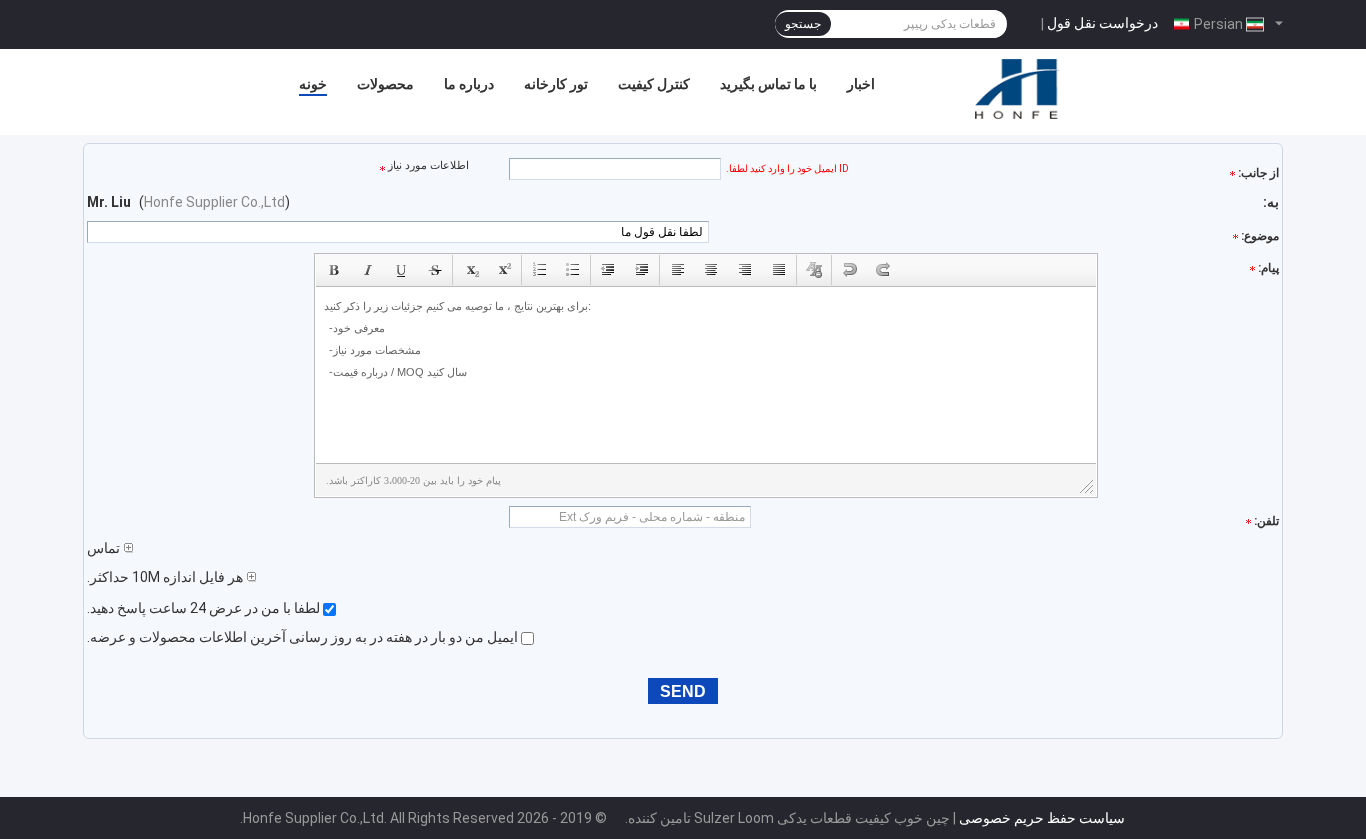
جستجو (803, 24)
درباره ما (469, 84)
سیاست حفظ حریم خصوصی (1042, 818)
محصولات (385, 84)
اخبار (861, 84)
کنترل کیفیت (654, 84)
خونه (313, 84)
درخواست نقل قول (1102, 23)
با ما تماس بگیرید (768, 84)
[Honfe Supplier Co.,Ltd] (1018, 89)
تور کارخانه (556, 84)
